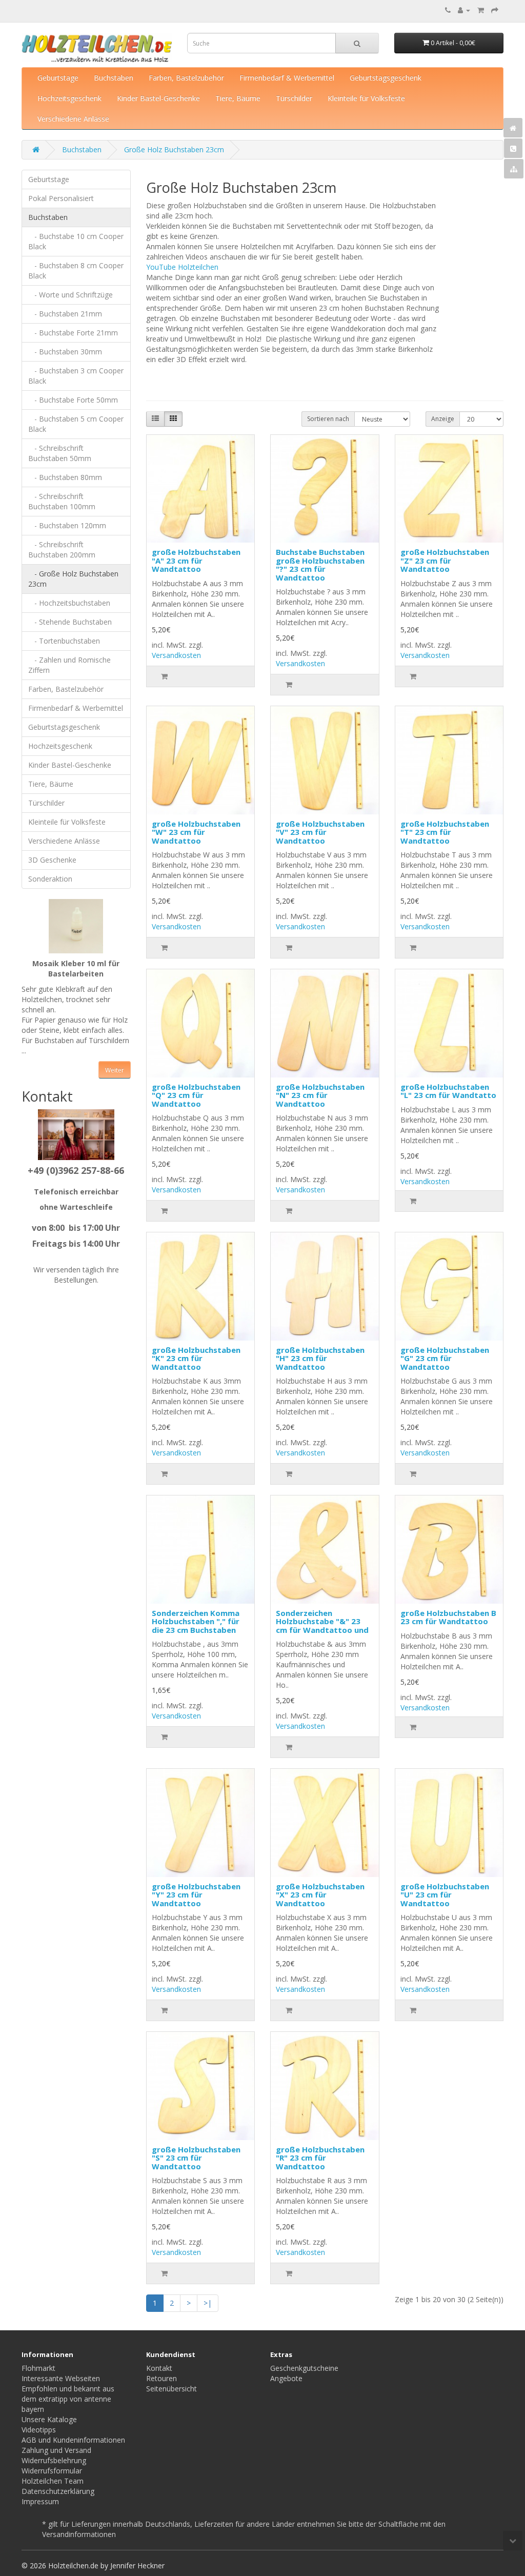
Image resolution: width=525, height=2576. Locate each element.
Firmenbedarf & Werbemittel (287, 78)
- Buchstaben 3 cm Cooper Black (76, 376)
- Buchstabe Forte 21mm (73, 333)
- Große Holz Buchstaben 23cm (73, 579)
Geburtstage (58, 78)
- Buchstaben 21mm (65, 314)
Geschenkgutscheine (304, 2368)
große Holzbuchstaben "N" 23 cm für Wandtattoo (320, 1095)
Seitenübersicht (171, 2389)
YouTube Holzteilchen (182, 267)
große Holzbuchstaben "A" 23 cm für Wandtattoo (196, 560)
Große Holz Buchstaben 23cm (174, 149)
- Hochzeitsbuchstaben (69, 603)
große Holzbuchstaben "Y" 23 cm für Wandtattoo (196, 1895)
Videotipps (39, 2430)
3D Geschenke (52, 860)
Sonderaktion (50, 879)
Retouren (161, 2378)
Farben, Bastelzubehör (186, 78)
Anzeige (443, 419)
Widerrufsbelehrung (54, 2460)
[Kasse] (495, 10)
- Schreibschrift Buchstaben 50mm (60, 453)
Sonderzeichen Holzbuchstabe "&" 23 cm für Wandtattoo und (322, 1621)
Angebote (286, 2378)
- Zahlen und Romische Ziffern (69, 665)
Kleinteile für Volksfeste (366, 98)
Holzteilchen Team (53, 2481)
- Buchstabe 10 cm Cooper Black (76, 241)
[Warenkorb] (481, 10)
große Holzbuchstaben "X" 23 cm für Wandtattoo (320, 1895)
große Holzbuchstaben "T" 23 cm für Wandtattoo (445, 832)
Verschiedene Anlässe (73, 119)
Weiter (115, 1070)
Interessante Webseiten (61, 2378)
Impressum (40, 2501)
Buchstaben (114, 78)
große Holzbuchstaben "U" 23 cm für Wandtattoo (445, 1895)
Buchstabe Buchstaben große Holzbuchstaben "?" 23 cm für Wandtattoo (320, 565)
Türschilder (294, 98)
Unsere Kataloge (49, 2419)
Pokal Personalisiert (61, 198)
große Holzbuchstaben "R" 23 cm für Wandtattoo (320, 2158)
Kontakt (159, 2368)
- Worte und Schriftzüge (70, 295)
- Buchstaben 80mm (65, 477)
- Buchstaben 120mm (67, 525)
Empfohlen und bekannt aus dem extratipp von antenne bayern (68, 2399)
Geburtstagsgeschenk (386, 78)
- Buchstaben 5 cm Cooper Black (76, 424)
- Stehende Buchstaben (70, 622)
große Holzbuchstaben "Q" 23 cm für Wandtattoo (196, 1095)
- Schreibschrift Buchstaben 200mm (62, 550)
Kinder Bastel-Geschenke (158, 98)
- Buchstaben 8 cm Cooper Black (76, 271)
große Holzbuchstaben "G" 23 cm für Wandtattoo (445, 1358)
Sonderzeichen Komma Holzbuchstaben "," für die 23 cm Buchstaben (196, 1621)
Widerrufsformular (52, 2471)
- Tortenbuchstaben (64, 641)
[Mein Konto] (464, 10)
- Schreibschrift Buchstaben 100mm (62, 501)
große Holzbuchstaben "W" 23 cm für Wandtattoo (196, 832)
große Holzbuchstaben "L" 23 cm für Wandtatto (448, 1091)
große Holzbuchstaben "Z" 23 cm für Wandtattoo (445, 560)
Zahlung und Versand (56, 2450)
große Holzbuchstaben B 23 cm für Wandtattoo (448, 1617)
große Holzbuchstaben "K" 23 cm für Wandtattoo (196, 1358)
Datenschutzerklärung (58, 2491)
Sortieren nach (328, 419)
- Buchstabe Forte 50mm (73, 400)
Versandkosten (176, 655)
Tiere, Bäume (238, 98)
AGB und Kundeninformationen (73, 2440)
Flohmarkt (38, 2368)
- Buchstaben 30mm (65, 352)
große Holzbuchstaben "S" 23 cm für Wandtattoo (196, 2158)
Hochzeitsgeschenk (69, 98)
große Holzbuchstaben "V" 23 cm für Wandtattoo (320, 832)
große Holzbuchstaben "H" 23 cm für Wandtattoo (320, 1358)
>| (208, 2303)
